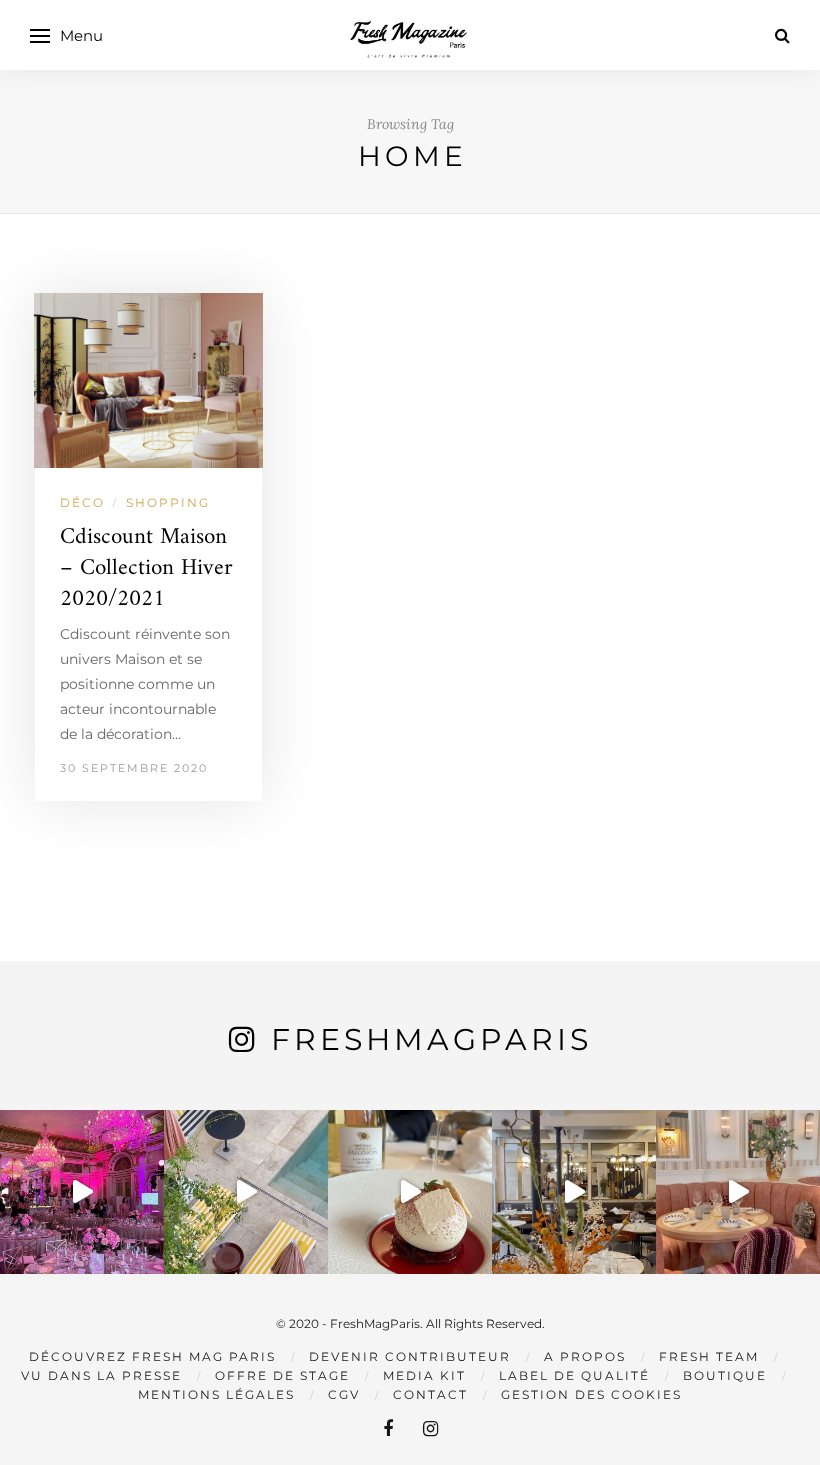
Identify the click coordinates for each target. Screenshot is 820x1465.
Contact (430, 1394)
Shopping (168, 502)
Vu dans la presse (101, 1375)
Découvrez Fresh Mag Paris (152, 1356)
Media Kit (424, 1375)
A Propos (585, 1356)
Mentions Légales (216, 1394)
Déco (82, 502)
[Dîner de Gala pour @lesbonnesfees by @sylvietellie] (82, 1192)
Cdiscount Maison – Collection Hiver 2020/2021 (146, 568)
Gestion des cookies (591, 1394)
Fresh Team (709, 1356)
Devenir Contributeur (410, 1356)
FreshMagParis (431, 1039)
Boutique (725, 1375)
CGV (344, 1394)
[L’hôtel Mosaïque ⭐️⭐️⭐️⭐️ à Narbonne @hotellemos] (246, 1192)
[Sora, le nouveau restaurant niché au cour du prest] (738, 1192)
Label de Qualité (574, 1375)
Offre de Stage (282, 1375)
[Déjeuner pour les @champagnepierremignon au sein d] (410, 1192)
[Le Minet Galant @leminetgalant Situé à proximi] (574, 1192)
